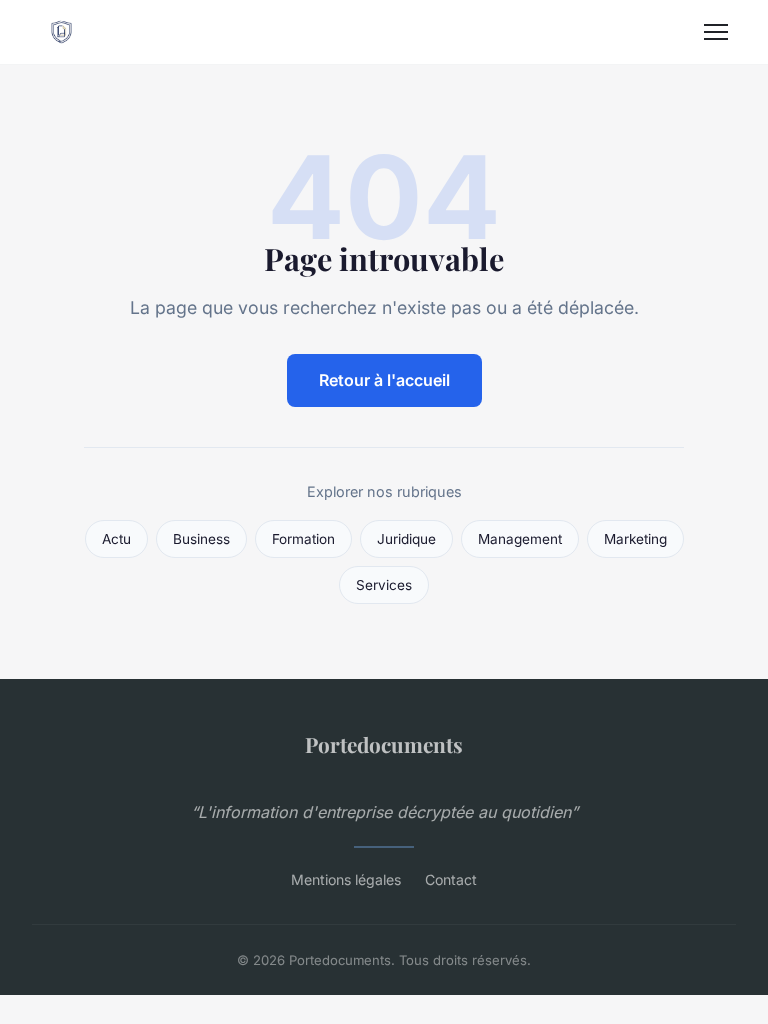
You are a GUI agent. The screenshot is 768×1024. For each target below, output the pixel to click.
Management (520, 539)
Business (201, 539)
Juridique (406, 539)
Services (384, 585)
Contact (451, 879)
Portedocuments (384, 744)
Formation (303, 539)
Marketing (635, 539)
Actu (116, 539)
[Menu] (716, 32)
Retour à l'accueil (384, 380)
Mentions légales (346, 879)
